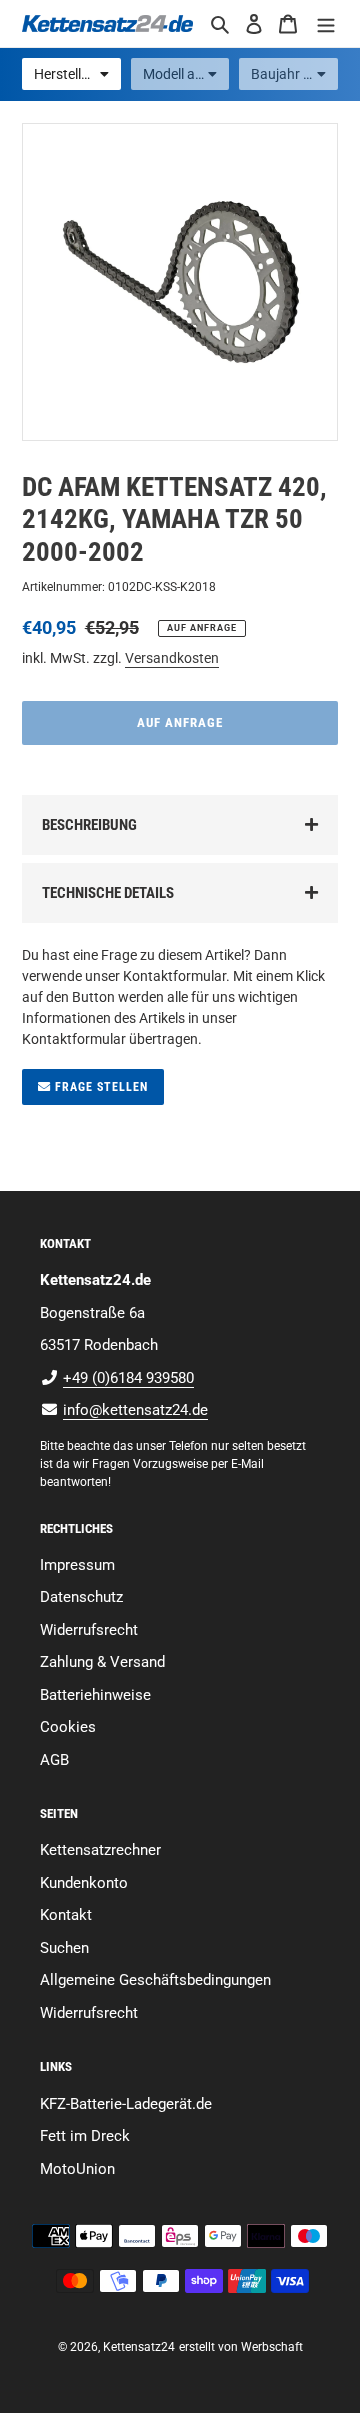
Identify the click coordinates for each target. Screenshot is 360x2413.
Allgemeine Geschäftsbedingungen (155, 1980)
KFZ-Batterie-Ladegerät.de (126, 2104)
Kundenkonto (84, 1883)
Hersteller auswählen (77, 74)
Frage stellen (99, 1087)
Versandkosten (172, 658)
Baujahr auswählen (294, 74)
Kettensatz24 (139, 2347)
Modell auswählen (186, 74)
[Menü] (326, 23)
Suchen (64, 1948)
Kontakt (66, 1915)
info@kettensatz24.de (135, 1410)
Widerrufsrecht (89, 1630)
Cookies (68, 1727)
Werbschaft (272, 2347)
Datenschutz (81, 1597)
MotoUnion (77, 2169)
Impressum (77, 1565)
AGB (54, 1760)
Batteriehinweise (95, 1695)
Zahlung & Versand (102, 1662)
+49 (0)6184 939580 (128, 1378)
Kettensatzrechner (100, 1850)
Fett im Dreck (85, 2136)
